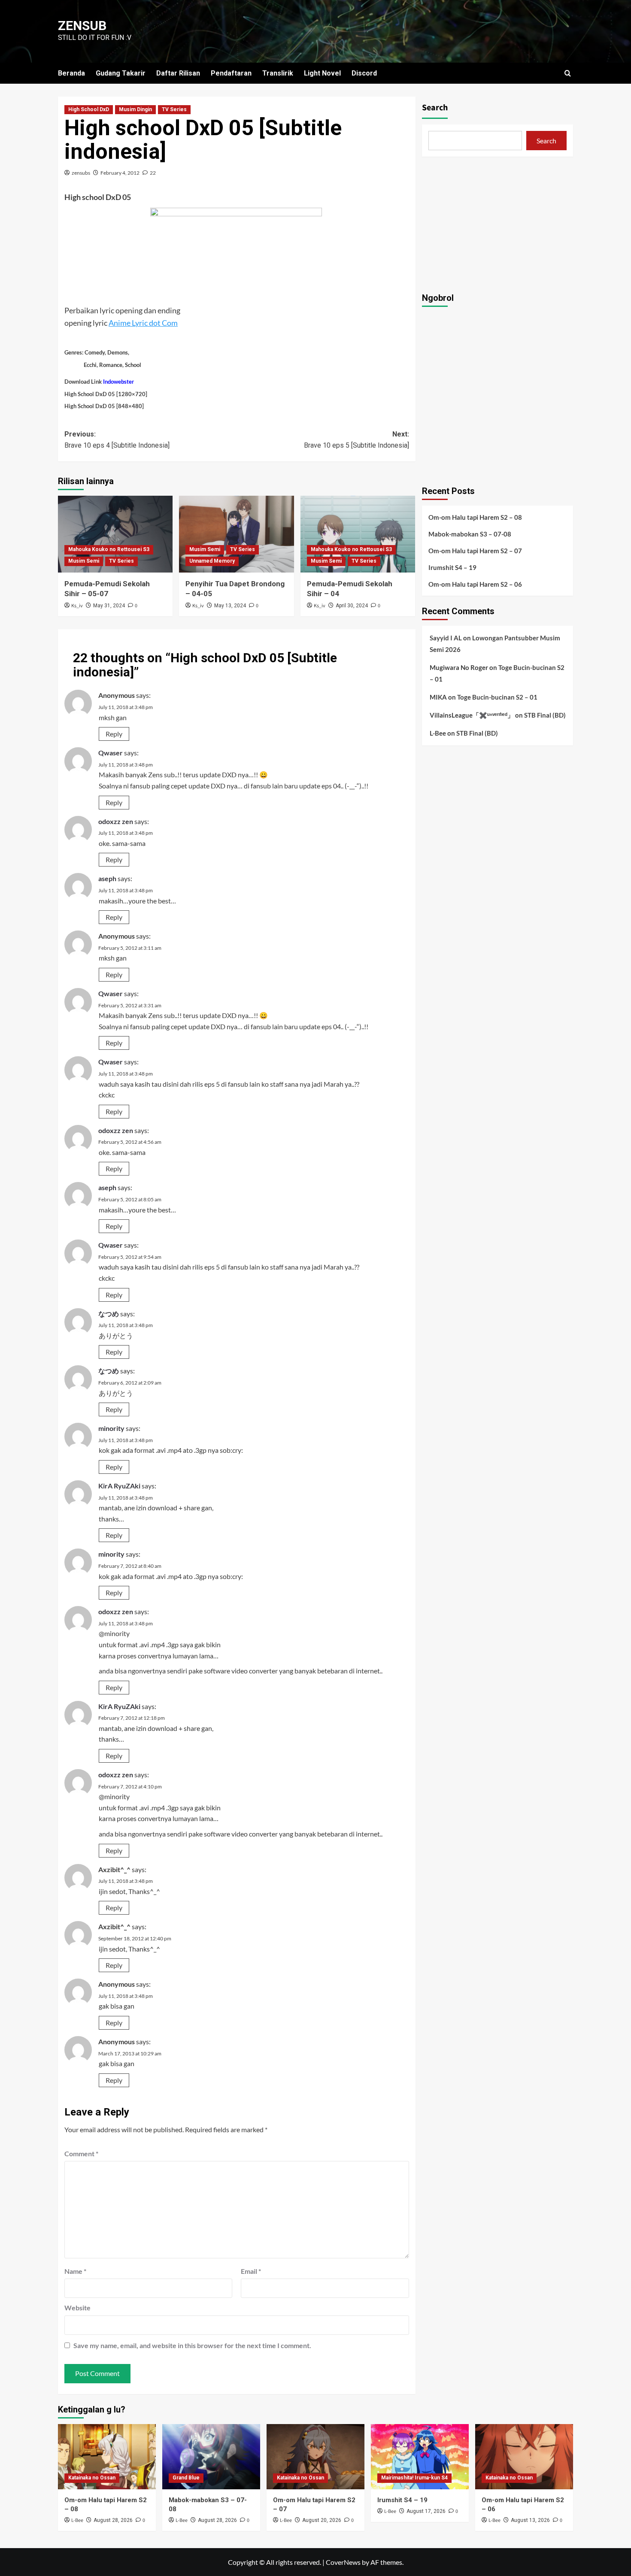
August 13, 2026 (530, 2520)
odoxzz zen (116, 821)
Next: (356, 440)
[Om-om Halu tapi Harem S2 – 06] (524, 2457)
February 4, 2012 (120, 173)
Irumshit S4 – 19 (452, 567)
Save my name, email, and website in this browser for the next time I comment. (192, 2345)
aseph (107, 878)
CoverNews (343, 2562)
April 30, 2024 (352, 606)
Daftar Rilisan (178, 73)
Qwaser (111, 753)
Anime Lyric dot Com (143, 323)
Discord (364, 73)
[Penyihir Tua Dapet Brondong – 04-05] (236, 534)
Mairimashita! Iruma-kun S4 (414, 2478)
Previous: (117, 440)
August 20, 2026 (322, 2520)
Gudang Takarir (121, 73)
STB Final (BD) (545, 715)
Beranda (71, 73)
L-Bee (438, 733)
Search (435, 108)
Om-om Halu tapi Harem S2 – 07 (475, 550)
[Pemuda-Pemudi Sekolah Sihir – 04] (358, 534)
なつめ (109, 1314)
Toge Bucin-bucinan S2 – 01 (497, 697)
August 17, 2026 (426, 2511)
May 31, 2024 (109, 606)
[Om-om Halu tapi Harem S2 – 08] (107, 2457)
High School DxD (89, 109)
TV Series (174, 109)
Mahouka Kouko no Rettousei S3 (109, 549)
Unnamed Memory (212, 561)
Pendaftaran (231, 73)
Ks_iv (77, 606)
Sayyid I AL (446, 637)
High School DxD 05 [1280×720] (106, 394)
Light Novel (322, 73)
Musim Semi (84, 561)
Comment (81, 2153)
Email (251, 2271)
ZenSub (82, 26)
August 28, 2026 (113, 2520)
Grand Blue (186, 2478)
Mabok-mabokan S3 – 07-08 (470, 533)
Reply (114, 734)
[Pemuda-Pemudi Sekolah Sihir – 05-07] (115, 534)
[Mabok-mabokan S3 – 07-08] (211, 2457)
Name (75, 2271)
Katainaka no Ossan (92, 2478)
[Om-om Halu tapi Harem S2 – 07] (315, 2457)
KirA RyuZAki (119, 1486)
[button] (568, 73)
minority (111, 1428)
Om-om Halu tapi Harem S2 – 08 (475, 517)
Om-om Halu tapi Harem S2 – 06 (475, 584)
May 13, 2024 (230, 606)
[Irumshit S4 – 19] (420, 2457)
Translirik (278, 73)
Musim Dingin (135, 109)
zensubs (81, 173)
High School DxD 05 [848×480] (104, 406)
